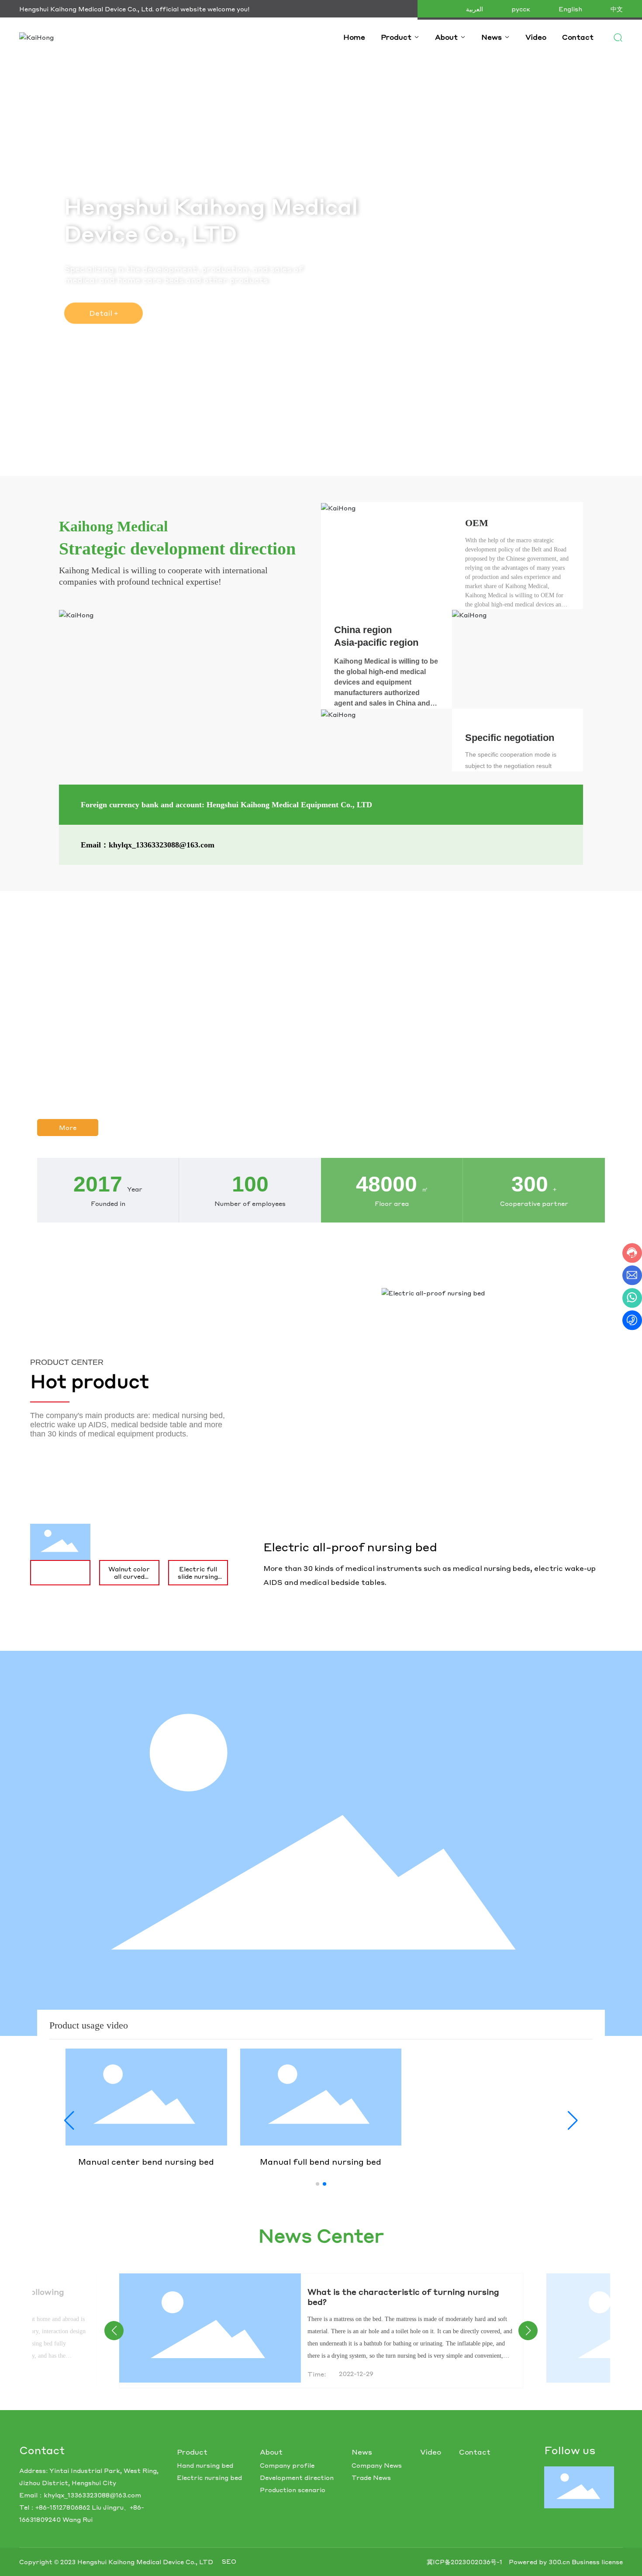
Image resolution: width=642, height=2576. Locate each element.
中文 (617, 9)
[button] (318, 2184)
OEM (477, 523)
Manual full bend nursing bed (321, 2161)
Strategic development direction (177, 549)
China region (363, 630)
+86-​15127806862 (63, 2507)
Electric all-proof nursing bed (350, 1547)
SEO (229, 2561)
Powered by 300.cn (539, 2562)
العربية (475, 9)
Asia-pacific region (376, 642)
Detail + (104, 313)
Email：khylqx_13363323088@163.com (148, 845)
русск (521, 9)
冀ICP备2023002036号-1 (464, 2562)
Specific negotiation (510, 738)
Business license (597, 2562)
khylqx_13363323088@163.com (92, 2495)
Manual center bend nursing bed (146, 2161)
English (570, 9)
